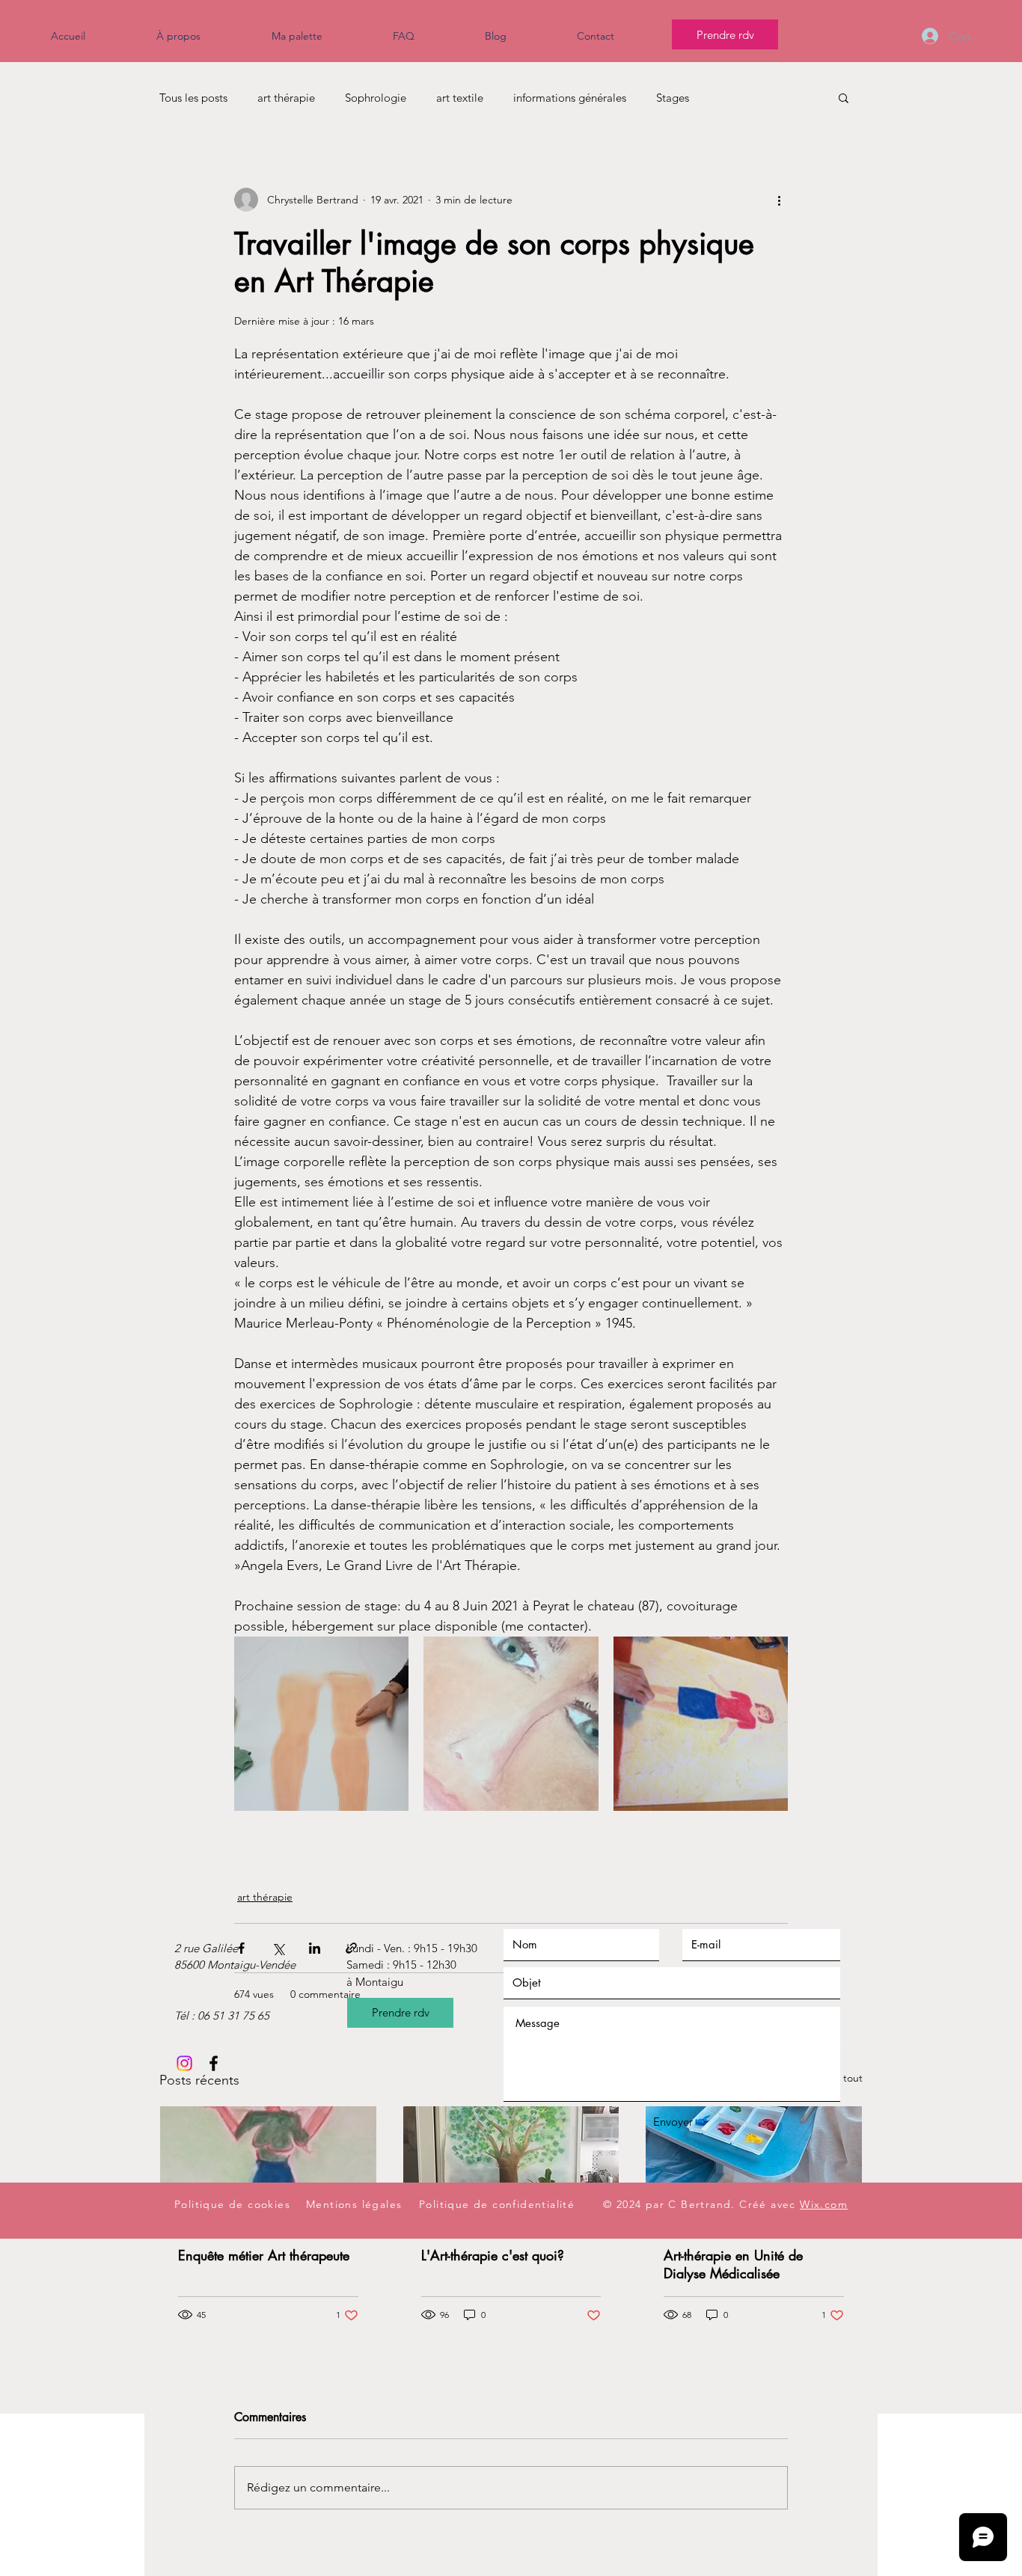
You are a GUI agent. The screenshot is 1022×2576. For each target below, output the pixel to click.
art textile (460, 98)
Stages (673, 98)
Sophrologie (376, 98)
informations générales (570, 98)
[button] (844, 97)
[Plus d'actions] (779, 200)
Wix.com (824, 2204)
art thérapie (286, 98)
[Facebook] (214, 2063)
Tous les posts (193, 98)
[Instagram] (184, 2063)
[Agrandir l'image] (321, 1724)
